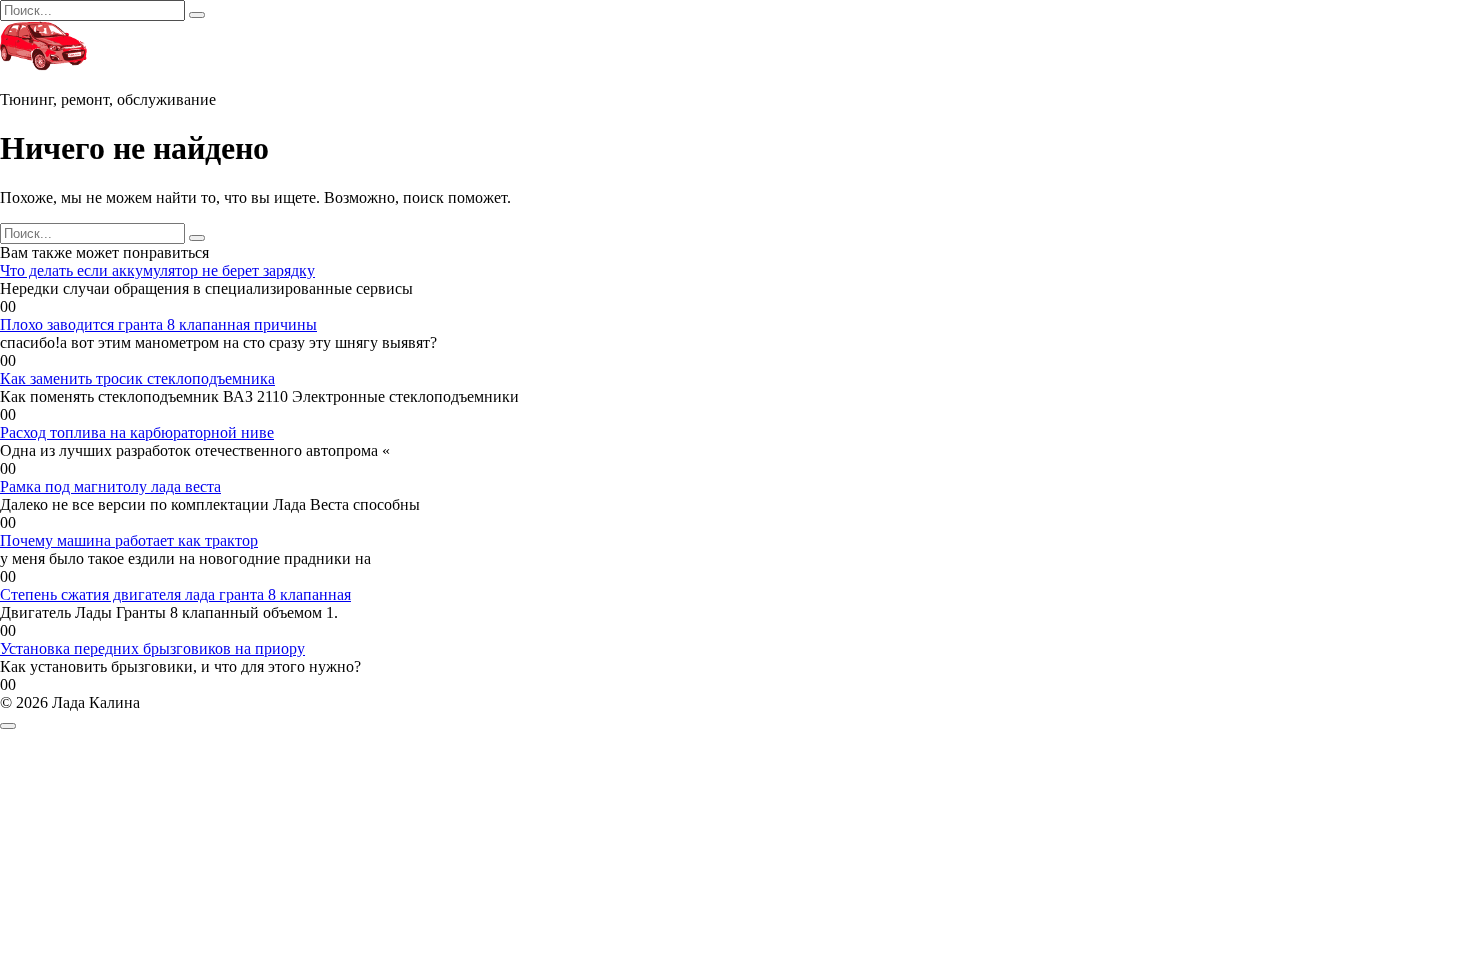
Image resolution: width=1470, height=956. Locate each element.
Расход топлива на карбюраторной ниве (137, 432)
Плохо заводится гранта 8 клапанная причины (158, 324)
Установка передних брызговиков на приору (152, 648)
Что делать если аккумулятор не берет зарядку (157, 270)
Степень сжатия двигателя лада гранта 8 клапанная (175, 594)
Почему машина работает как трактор (129, 540)
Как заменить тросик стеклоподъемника (137, 378)
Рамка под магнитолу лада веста (110, 486)
